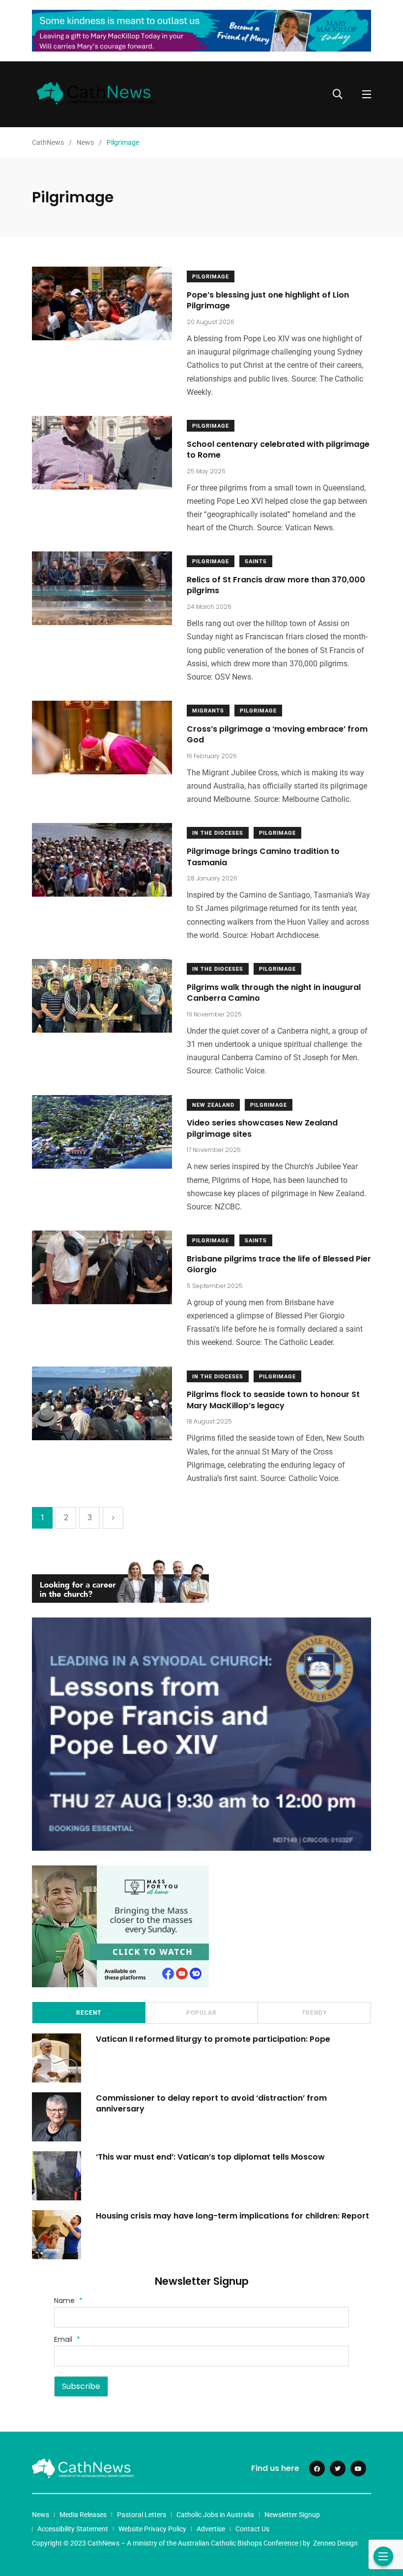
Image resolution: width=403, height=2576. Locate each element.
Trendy (314, 2013)
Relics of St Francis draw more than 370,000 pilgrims (276, 585)
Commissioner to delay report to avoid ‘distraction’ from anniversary (211, 2103)
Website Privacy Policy (152, 2529)
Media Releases (83, 2515)
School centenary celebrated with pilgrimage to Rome (278, 450)
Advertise (211, 2529)
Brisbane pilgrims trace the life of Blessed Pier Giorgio (279, 1264)
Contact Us (252, 2529)
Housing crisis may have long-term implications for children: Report (232, 2215)
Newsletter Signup (292, 2515)
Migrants (208, 711)
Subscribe (81, 2386)
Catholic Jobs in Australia (215, 2515)
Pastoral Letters (142, 2515)
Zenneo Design (335, 2543)
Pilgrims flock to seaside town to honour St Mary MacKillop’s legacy (273, 1400)
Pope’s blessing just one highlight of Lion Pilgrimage (268, 300)
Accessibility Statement (73, 2529)
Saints (256, 562)
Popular (201, 2013)
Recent (89, 2013)
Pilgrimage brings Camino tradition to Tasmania (263, 857)
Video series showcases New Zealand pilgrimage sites (262, 1129)
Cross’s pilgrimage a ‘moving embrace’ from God (277, 734)
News (41, 2515)
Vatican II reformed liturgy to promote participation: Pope (213, 2039)
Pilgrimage (211, 277)
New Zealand (213, 1105)
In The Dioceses (218, 833)
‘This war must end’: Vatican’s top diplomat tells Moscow (210, 2156)
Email (67, 2339)
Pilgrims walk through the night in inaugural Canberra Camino (274, 993)
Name (68, 2301)
